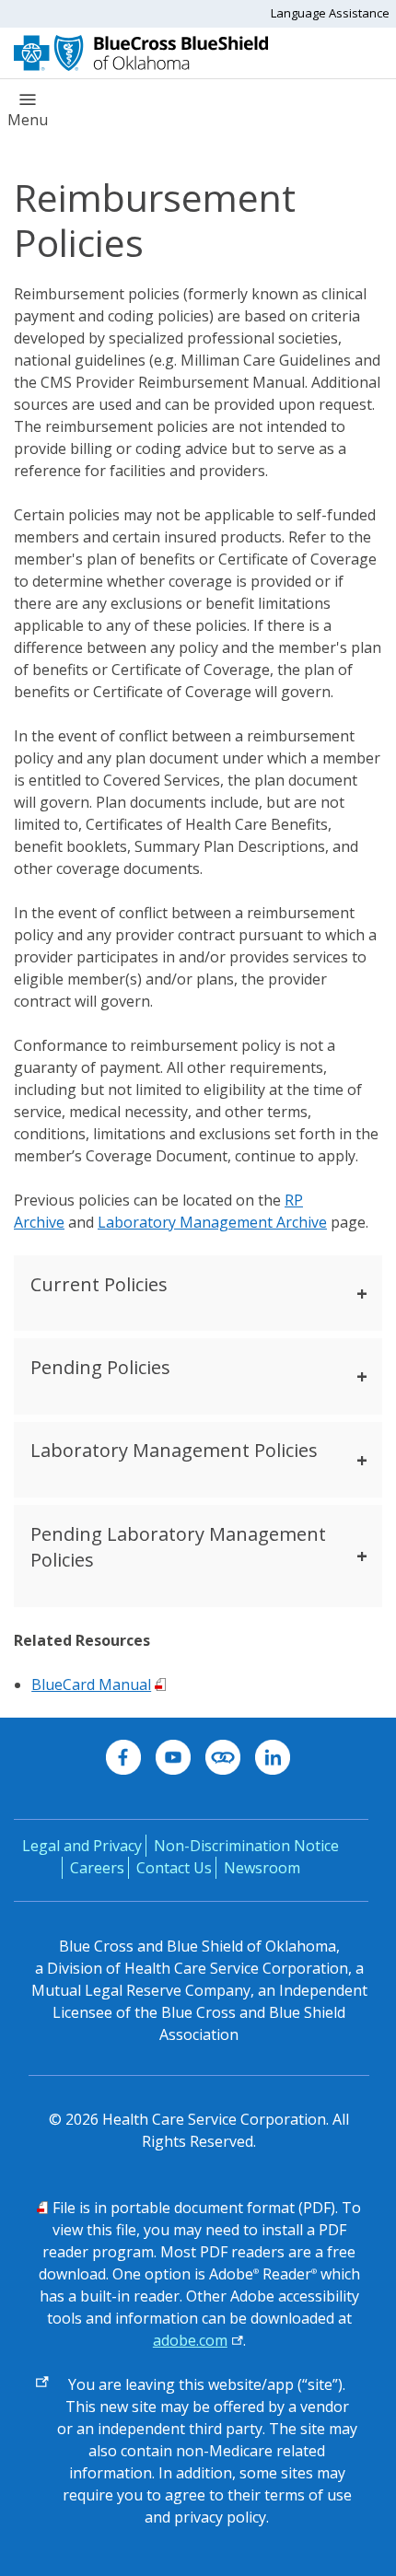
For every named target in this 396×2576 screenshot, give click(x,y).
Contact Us (174, 1868)
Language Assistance (330, 13)
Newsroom (262, 1868)
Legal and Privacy (82, 1846)
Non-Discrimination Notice (246, 1846)
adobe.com (190, 2340)
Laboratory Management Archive (212, 1222)
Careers (97, 1868)
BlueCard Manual (91, 1684)
